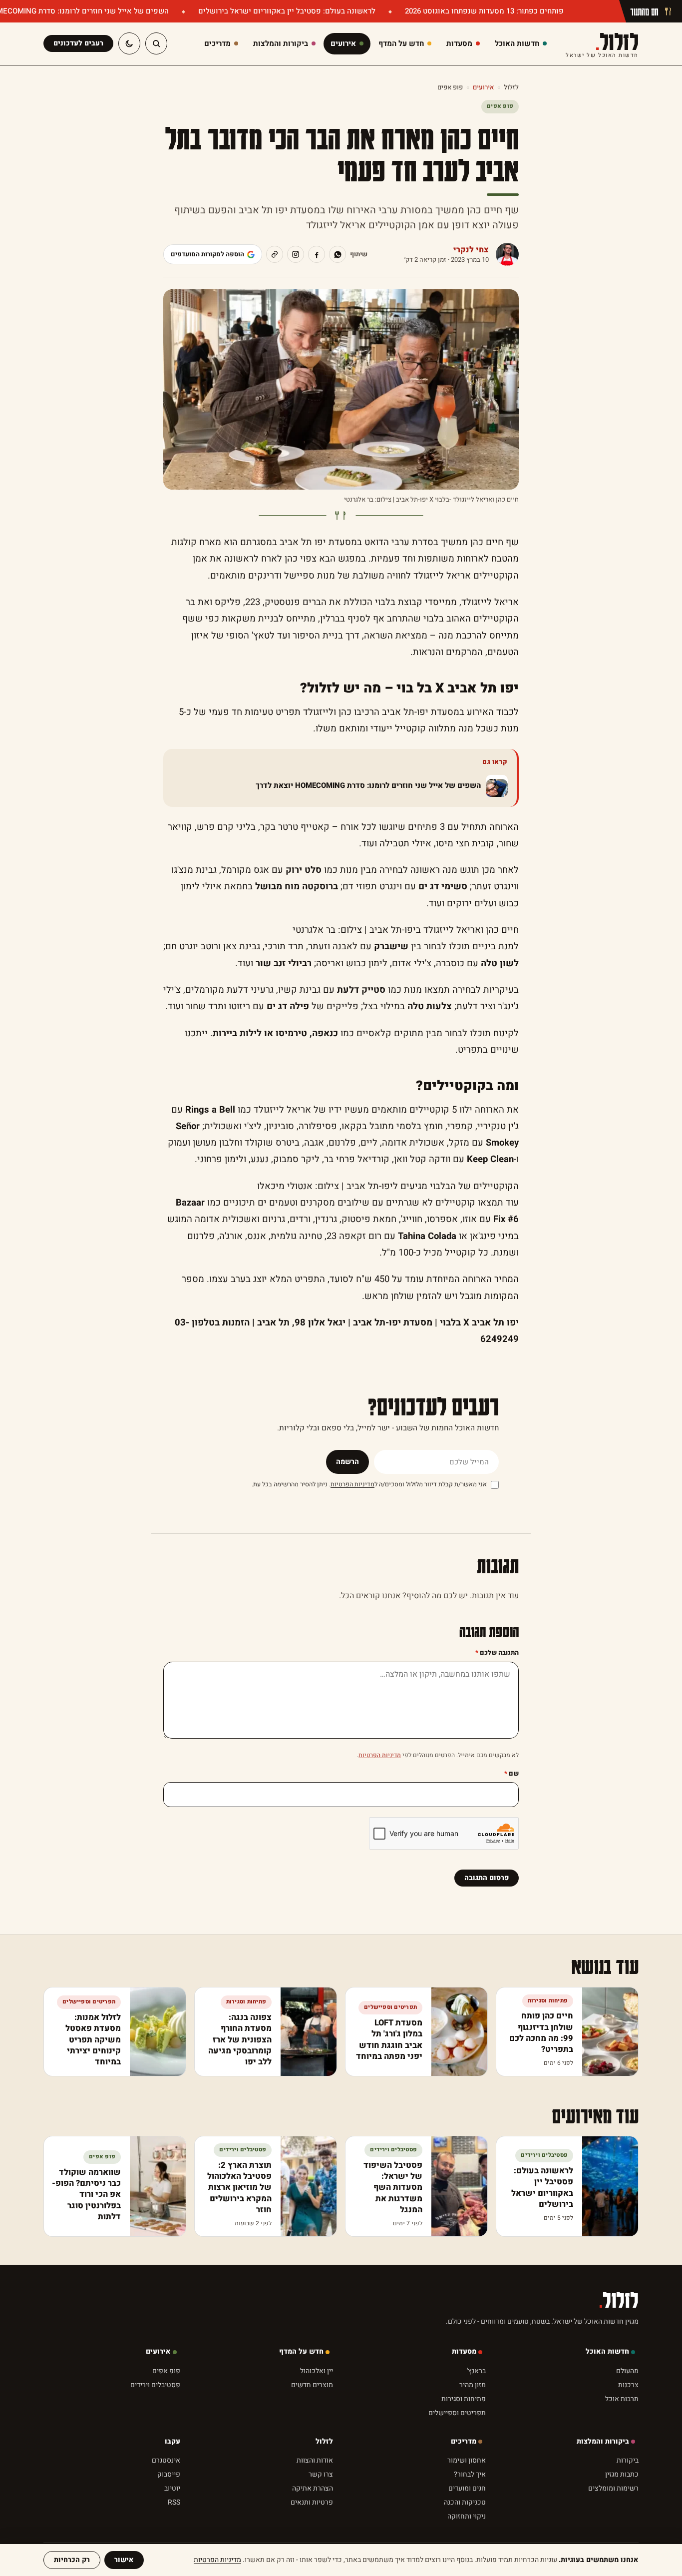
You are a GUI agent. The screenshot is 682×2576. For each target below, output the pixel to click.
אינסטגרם (166, 2460)
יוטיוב (172, 2488)
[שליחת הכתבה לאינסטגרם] (296, 254)
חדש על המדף (301, 2351)
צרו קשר (321, 2474)
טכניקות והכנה (465, 2502)
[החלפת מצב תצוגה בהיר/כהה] (129, 43)
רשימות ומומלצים (613, 2488)
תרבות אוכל (622, 2399)
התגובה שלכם (497, 1652)
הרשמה (347, 1462)
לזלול (602, 44)
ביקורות (628, 2460)
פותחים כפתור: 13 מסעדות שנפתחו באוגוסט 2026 (483, 11)
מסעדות (464, 2351)
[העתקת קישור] (275, 254)
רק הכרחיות (72, 2560)
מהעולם (627, 2371)
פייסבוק (169, 2474)
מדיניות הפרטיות (352, 1484)
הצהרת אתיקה (313, 2488)
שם (511, 1773)
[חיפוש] (156, 43)
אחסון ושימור (467, 2460)
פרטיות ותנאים (312, 2502)
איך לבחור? (470, 2474)
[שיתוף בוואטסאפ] (338, 254)
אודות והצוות (315, 2460)
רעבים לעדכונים (78, 43)
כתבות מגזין (622, 2474)
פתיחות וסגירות (464, 2399)
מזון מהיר (473, 2385)
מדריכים (464, 2441)
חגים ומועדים (467, 2488)
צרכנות (628, 2385)
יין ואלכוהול (317, 2371)
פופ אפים (450, 87)
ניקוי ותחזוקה (467, 2516)
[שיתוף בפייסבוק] (317, 254)
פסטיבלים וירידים (155, 2385)
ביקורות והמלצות (603, 2441)
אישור (124, 2560)
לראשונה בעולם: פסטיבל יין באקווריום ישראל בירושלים (286, 11)
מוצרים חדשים (312, 2385)
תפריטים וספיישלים (457, 2413)
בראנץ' (476, 2371)
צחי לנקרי (471, 250)
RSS (174, 2502)
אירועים (483, 87)
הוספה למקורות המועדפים (207, 254)
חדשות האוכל (607, 2351)
